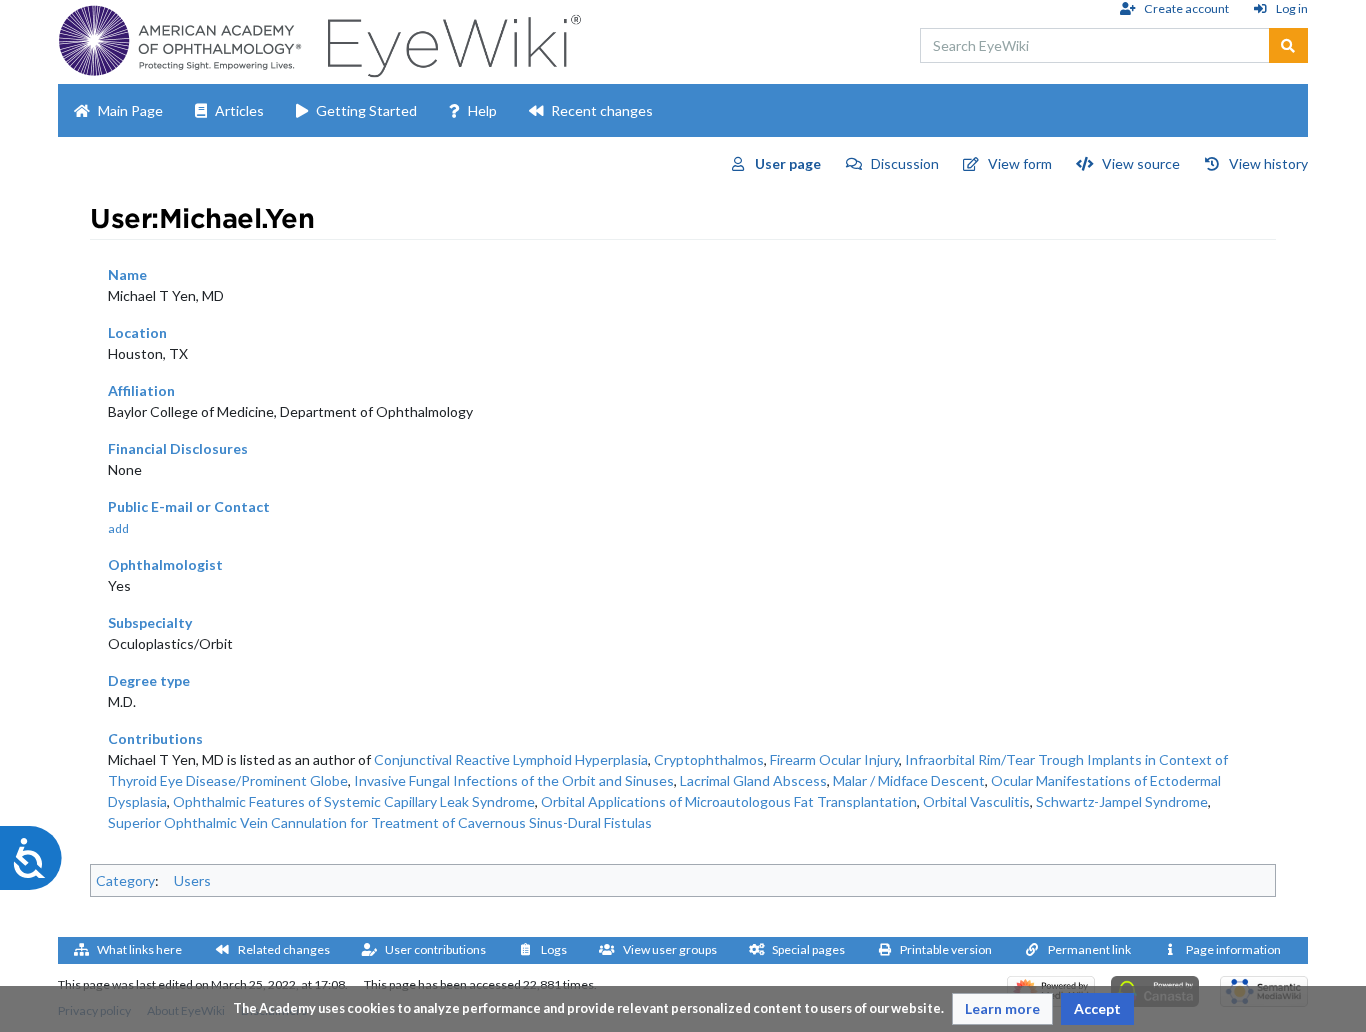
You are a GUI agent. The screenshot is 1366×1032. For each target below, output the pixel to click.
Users (192, 880)
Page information (1233, 949)
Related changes (284, 949)
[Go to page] (1288, 45)
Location (137, 332)
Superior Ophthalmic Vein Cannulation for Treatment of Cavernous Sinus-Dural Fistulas (380, 822)
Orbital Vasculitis (976, 801)
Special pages (808, 949)
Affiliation (141, 390)
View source (1141, 163)
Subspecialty (150, 622)
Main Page (130, 110)
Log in (1292, 8)
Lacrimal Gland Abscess (753, 780)
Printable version (946, 949)
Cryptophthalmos (709, 759)
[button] (1002, 1009)
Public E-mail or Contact (189, 506)
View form (1020, 163)
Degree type (149, 680)
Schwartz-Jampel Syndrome (1122, 801)
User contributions (435, 949)
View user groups (670, 949)
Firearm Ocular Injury (834, 759)
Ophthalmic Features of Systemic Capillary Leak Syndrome (354, 801)
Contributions (155, 738)
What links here (139, 949)
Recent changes (602, 110)
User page (788, 163)
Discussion (905, 163)
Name (127, 274)
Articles (239, 110)
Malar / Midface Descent (909, 780)
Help (482, 110)
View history (1268, 163)
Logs (554, 949)
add (118, 528)
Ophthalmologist (165, 564)
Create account (1186, 8)
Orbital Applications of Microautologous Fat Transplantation (729, 801)
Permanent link (1089, 949)
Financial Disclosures (178, 448)
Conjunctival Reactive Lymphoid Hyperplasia (511, 759)
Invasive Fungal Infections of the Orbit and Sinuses (514, 780)
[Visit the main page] (451, 40)
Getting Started (366, 110)
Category (125, 880)
